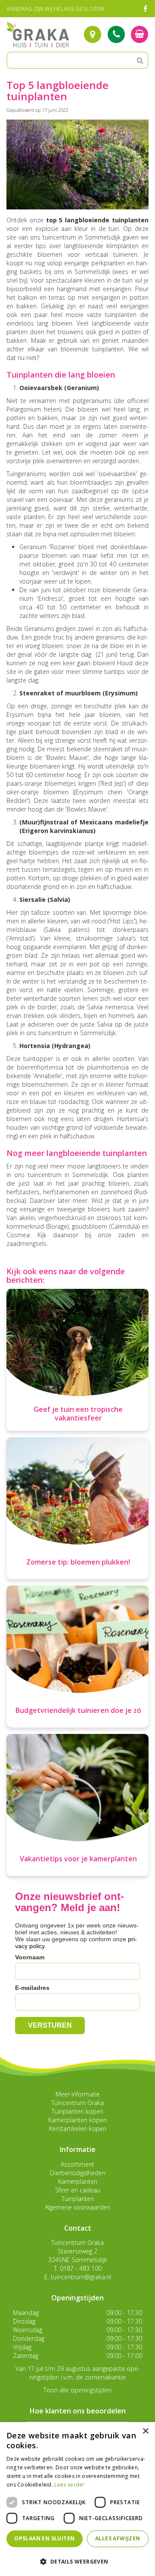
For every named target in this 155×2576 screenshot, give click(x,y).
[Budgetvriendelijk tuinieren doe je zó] (77, 1657)
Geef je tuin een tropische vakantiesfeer (78, 1414)
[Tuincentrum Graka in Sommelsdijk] (38, 34)
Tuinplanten (78, 2199)
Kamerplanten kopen (77, 2120)
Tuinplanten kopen (77, 2111)
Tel (116, 34)
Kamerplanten (78, 2181)
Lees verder (69, 2485)
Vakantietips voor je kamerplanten (78, 1859)
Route (93, 34)
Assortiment (77, 2164)
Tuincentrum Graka (77, 2103)
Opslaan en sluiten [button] (44, 2538)
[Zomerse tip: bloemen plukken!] (77, 1508)
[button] (77, 2561)
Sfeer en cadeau (78, 2190)
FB (145, 9)
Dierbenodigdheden (78, 2173)
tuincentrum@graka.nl (81, 2277)
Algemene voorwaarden (77, 2207)
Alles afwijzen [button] (118, 2538)
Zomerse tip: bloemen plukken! (78, 1562)
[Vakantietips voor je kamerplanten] (77, 1805)
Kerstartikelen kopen (78, 2129)
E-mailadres (32, 1988)
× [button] (145, 2431)
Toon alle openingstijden (77, 2390)
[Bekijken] (139, 34)
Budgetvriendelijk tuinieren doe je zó (78, 1710)
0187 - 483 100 (81, 2268)
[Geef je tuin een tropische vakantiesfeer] (77, 1360)
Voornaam (30, 1957)
